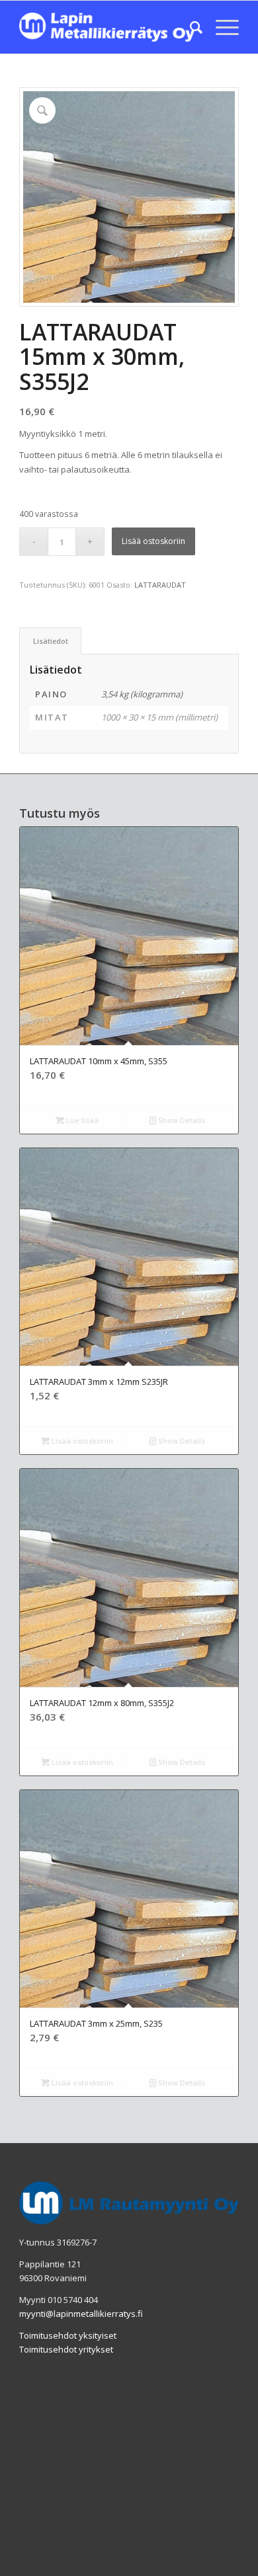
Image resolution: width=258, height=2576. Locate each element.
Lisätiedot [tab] (51, 641)
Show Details (181, 1120)
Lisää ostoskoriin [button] (81, 1441)
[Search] (190, 27)
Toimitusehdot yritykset (66, 2349)
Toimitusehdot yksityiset (68, 2335)
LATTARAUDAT (160, 585)
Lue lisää (81, 1120)
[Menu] (221, 27)
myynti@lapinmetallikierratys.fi (81, 2314)
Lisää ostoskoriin (153, 541)
